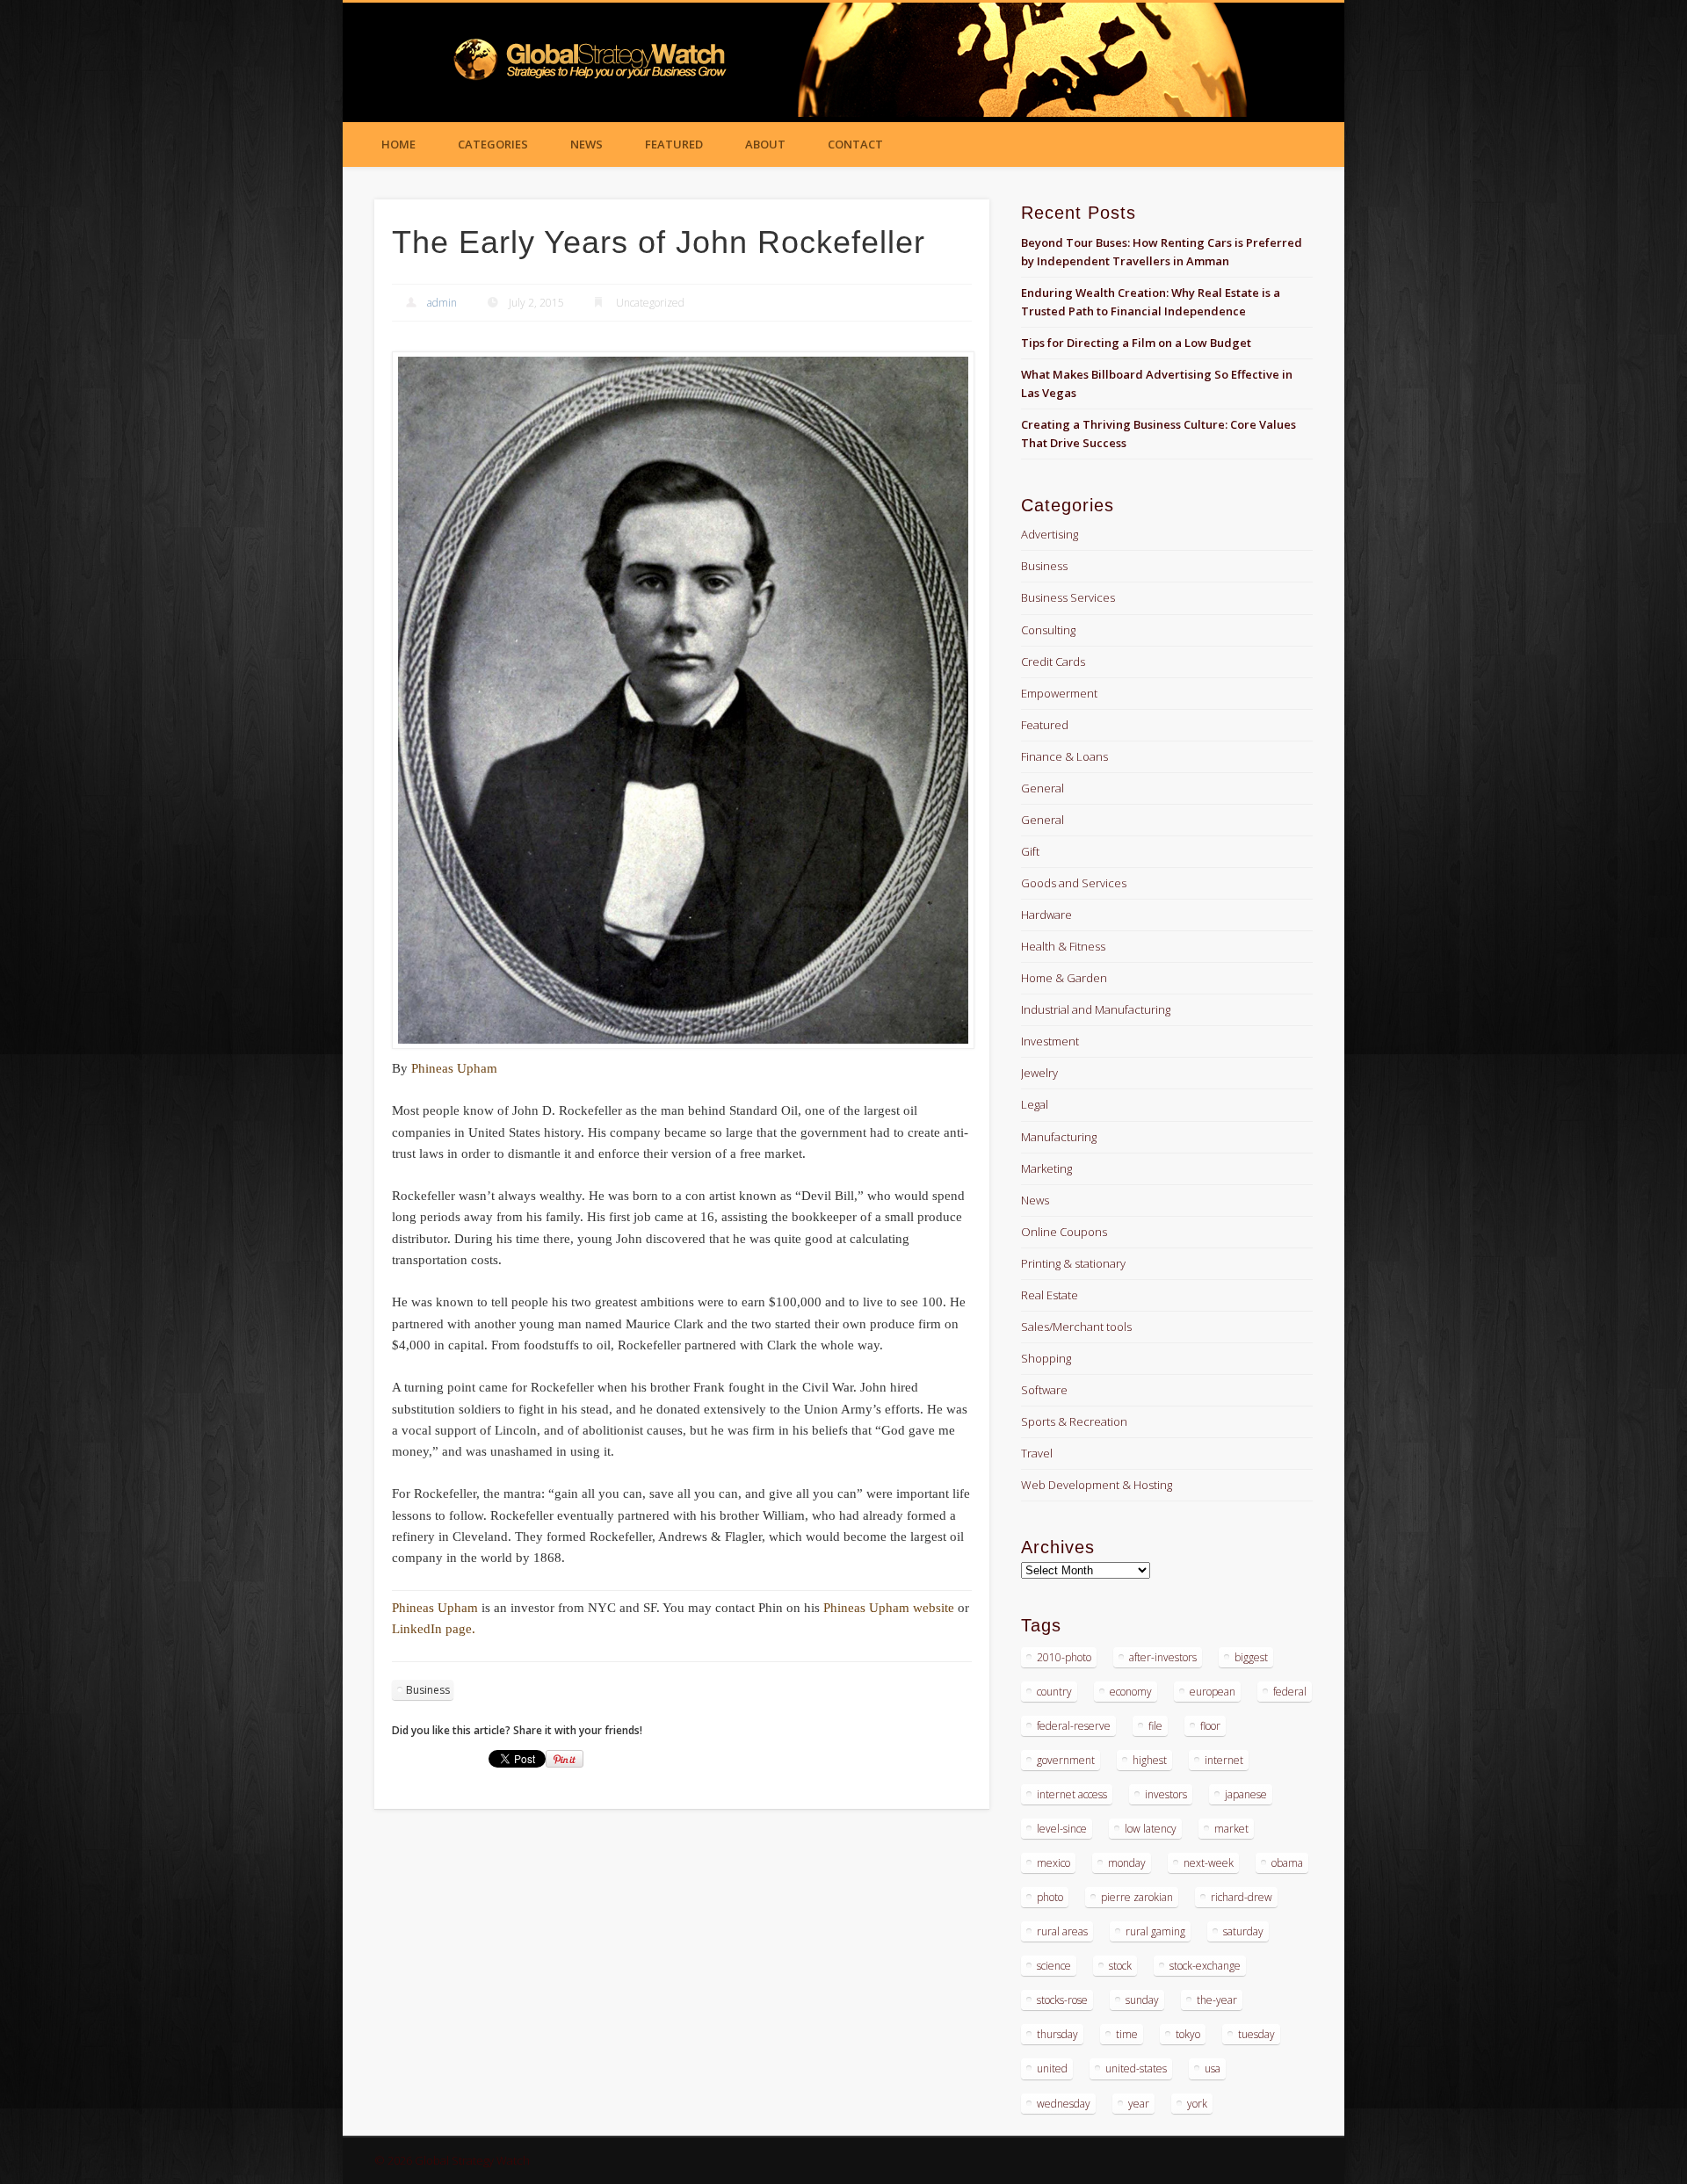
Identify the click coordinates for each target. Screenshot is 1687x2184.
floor (1210, 1726)
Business (428, 1690)
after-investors (1163, 1657)
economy (1131, 1692)
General (1043, 788)
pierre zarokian (1137, 1897)
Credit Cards (1053, 662)
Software (1044, 1390)
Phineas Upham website (891, 1608)
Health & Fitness (1063, 946)
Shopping (1046, 1358)
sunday (1142, 2000)
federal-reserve (1074, 1726)
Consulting (1048, 630)
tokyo (1188, 2034)
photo (1050, 1897)
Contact (855, 144)
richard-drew (1242, 1897)
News (586, 144)
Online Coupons (1064, 1232)
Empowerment (1059, 693)
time (1127, 2034)
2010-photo (1064, 1657)
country (1054, 1692)
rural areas (1062, 1931)
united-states (1136, 2068)
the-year (1217, 2000)
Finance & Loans (1064, 756)
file (1155, 1726)
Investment (1050, 1041)
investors (1166, 1794)
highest (1150, 1760)
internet (1224, 1760)
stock (1120, 1966)
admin (442, 303)
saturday (1243, 1931)
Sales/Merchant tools (1076, 1327)
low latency (1151, 1829)
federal (1290, 1692)
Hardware (1046, 915)
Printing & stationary (1073, 1263)
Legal (1035, 1104)
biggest (1251, 1657)
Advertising (1050, 534)
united (1052, 2068)
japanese (1246, 1794)
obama (1287, 1863)
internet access (1072, 1794)
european (1213, 1692)
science (1054, 1966)
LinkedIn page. (434, 1629)
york (1197, 2104)
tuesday (1256, 2034)
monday (1127, 1863)
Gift (1030, 851)
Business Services (1068, 597)
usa (1213, 2068)
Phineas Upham (454, 1068)
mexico (1053, 1863)
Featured (674, 144)
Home (398, 144)
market (1231, 1829)
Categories (493, 144)
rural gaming (1155, 1931)
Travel (1037, 1453)
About (765, 144)
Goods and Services (1074, 883)
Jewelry (1039, 1073)
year (1139, 2104)
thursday (1057, 2034)
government (1066, 1760)
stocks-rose (1062, 2000)
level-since (1062, 1829)
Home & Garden (1064, 978)
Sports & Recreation (1074, 1421)
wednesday (1064, 2104)
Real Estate (1050, 1295)
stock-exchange (1205, 1966)
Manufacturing (1059, 1137)
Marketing (1046, 1168)
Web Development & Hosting (1097, 1485)
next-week (1209, 1863)
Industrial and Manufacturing (1096, 1009)
